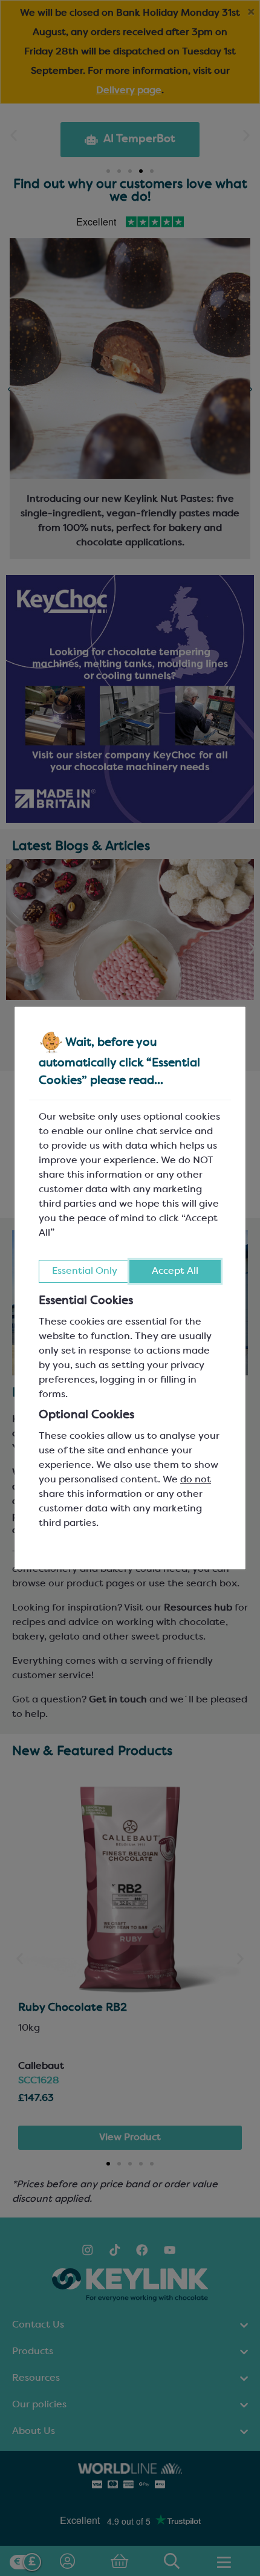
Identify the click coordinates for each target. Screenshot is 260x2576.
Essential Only (85, 1271)
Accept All (175, 1271)
